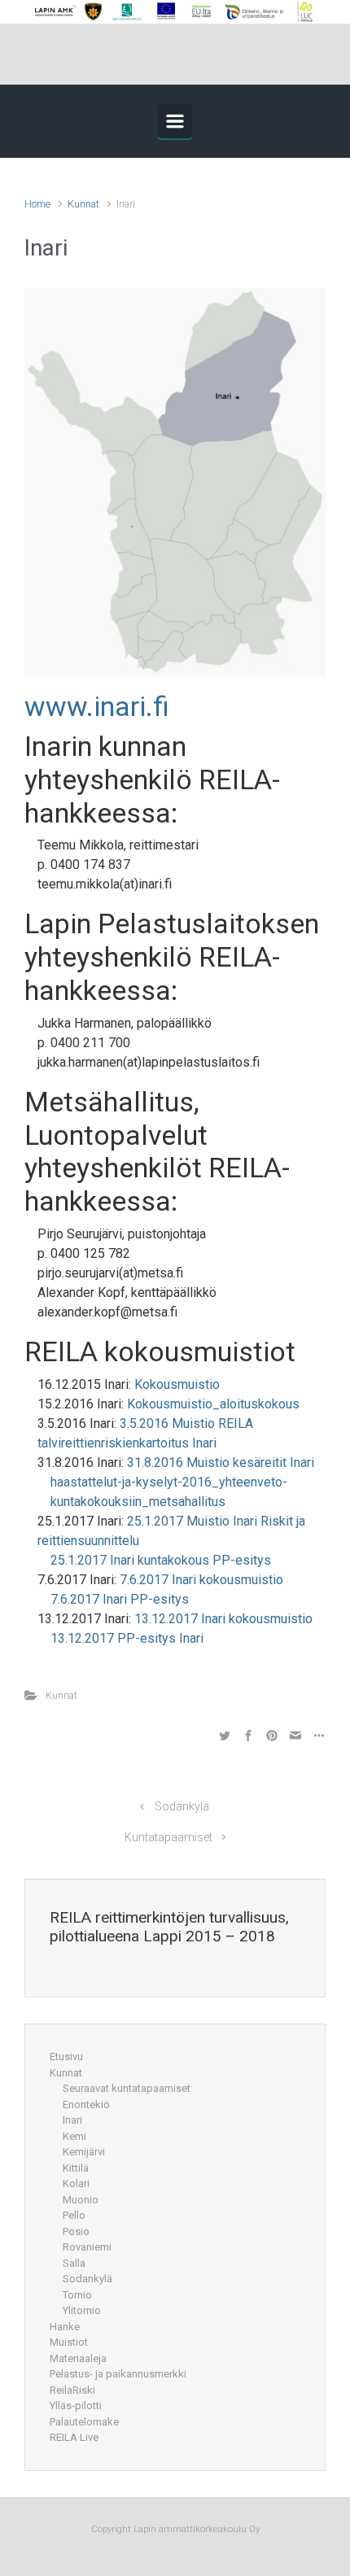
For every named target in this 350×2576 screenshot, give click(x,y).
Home (37, 204)
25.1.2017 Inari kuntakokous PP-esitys (161, 1560)
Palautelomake (84, 2422)
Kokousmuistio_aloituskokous (213, 1404)
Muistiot (69, 2342)
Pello (74, 2215)
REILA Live (74, 2437)
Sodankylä (182, 1807)
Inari (72, 2120)
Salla (74, 2263)
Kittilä (76, 2168)
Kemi (74, 2136)
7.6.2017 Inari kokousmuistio (201, 1580)
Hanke (65, 2327)
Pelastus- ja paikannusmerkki (118, 2374)
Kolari (76, 2183)
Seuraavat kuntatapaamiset (127, 2088)
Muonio (81, 2200)
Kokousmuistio (177, 1384)
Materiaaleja (78, 2358)
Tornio (77, 2295)
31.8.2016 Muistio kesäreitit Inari (221, 1463)
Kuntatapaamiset (168, 1838)
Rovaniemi (87, 2247)
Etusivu (66, 2056)
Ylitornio (82, 2310)
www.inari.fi (97, 706)
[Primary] (175, 121)
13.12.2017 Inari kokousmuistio (223, 1619)
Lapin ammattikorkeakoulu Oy (195, 2529)
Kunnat (83, 204)
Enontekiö (86, 2104)
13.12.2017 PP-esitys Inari (127, 1638)
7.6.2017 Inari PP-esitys (120, 1599)
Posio (76, 2231)
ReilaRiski (72, 2390)
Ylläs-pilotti (76, 2406)
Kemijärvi (84, 2152)
